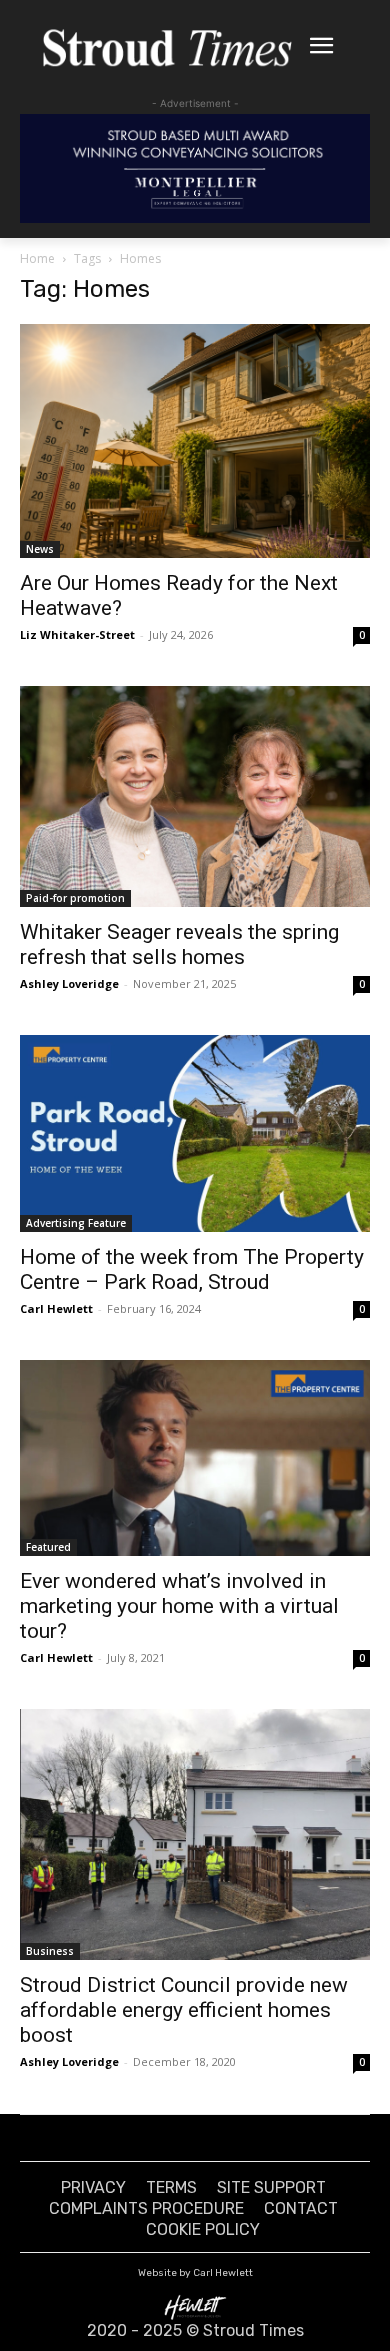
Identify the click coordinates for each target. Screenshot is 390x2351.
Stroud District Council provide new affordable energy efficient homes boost (184, 2010)
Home (37, 258)
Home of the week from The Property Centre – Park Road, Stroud (192, 1269)
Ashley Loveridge (69, 983)
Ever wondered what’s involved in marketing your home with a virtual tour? (179, 1606)
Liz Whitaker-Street (77, 634)
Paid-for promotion (75, 898)
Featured (48, 1547)
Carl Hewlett (56, 1308)
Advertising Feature (76, 1223)
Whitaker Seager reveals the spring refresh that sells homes (179, 944)
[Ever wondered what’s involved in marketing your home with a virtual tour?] (195, 1458)
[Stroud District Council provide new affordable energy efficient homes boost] (195, 1834)
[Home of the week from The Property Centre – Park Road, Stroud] (195, 1133)
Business (50, 1951)
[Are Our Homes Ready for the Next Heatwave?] (195, 440)
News (40, 549)
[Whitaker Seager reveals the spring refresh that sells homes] (195, 796)
